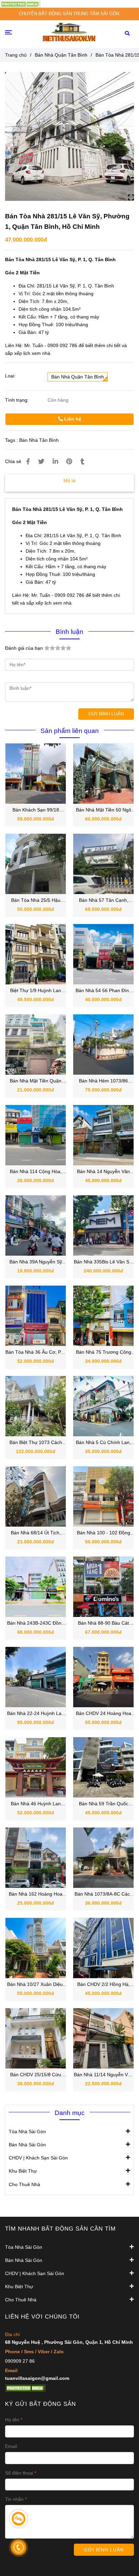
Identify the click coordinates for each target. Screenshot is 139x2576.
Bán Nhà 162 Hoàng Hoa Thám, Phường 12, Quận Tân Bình (36, 1894)
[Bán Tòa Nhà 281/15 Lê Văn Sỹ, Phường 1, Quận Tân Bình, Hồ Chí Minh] (20, 4)
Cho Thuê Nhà (24, 2184)
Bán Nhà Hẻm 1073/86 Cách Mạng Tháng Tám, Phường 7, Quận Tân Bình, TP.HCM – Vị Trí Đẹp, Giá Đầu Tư (104, 1081)
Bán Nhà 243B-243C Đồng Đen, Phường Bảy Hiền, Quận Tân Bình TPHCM (36, 1623)
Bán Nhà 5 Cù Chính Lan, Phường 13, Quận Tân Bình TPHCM (104, 1443)
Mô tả (69, 481)
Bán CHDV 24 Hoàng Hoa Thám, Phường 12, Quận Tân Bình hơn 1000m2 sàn (104, 1714)
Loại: (10, 376)
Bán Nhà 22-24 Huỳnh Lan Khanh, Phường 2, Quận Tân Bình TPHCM (36, 1714)
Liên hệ (72, 419)
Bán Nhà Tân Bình (39, 440)
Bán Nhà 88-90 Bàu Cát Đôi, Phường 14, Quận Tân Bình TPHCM (104, 1623)
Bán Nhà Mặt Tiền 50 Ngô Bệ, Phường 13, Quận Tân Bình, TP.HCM (104, 810)
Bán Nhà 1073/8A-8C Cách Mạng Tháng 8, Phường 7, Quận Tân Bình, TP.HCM (104, 1894)
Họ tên (12, 2420)
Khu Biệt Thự (23, 2171)
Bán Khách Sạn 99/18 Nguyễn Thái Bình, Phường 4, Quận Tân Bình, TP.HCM (36, 810)
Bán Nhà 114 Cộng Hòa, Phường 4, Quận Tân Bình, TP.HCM (36, 1172)
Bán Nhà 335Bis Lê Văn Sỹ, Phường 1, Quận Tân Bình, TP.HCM (103, 1262)
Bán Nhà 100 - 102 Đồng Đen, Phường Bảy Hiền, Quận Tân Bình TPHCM (104, 1533)
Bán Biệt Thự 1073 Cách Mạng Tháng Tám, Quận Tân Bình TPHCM (36, 1443)
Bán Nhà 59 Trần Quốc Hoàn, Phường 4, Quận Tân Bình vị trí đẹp (103, 1804)
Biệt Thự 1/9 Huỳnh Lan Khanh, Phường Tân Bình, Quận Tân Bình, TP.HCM (36, 991)
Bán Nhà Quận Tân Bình (61, 55)
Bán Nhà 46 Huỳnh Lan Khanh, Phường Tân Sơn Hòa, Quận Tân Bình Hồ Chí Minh (36, 1804)
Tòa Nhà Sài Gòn (27, 2132)
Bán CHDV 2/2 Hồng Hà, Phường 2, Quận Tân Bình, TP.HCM (104, 1985)
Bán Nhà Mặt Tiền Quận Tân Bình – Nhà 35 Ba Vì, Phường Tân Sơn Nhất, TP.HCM (36, 1081)
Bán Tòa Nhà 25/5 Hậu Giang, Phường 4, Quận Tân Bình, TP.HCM (36, 901)
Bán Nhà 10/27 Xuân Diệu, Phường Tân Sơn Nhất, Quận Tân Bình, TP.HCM (36, 1985)
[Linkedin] (55, 462)
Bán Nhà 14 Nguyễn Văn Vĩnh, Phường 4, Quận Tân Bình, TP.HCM (104, 1172)
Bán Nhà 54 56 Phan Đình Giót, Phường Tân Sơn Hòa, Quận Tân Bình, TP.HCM (104, 991)
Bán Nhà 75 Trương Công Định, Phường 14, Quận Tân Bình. (104, 1353)
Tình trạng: (18, 400)
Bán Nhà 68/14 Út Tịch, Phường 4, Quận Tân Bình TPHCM (36, 1533)
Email (11, 2446)
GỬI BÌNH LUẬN (106, 714)
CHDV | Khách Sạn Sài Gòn (38, 2158)
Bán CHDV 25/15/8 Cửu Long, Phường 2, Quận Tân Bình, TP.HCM (36, 2075)
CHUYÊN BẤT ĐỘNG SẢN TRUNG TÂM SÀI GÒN (69, 14)
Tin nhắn (14, 2499)
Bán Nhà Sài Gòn (27, 2145)
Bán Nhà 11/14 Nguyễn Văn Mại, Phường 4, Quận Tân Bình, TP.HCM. (104, 2075)
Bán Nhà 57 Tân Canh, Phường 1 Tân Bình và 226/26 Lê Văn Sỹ (104, 901)
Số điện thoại (19, 2473)
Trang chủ (16, 55)
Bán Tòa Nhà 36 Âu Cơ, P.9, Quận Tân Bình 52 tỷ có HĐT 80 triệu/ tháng (36, 1353)
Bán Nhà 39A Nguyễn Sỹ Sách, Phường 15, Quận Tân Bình (36, 1262)
